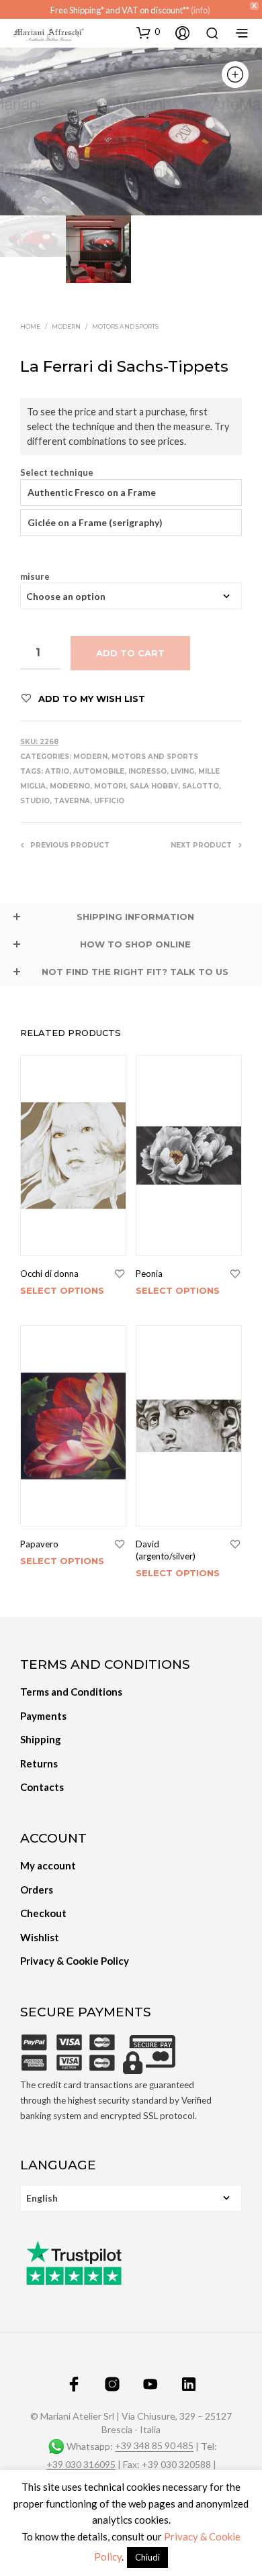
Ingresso (147, 771)
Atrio (57, 771)
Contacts (42, 1787)
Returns (39, 1763)
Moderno (70, 786)
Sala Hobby (154, 786)
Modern (66, 326)
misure (35, 577)
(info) (201, 10)
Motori (110, 786)
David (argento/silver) (166, 1550)
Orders (37, 1890)
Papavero (39, 1544)
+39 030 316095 (81, 2465)
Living (182, 771)
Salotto (201, 786)
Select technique (57, 473)
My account (48, 1865)
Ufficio (109, 801)
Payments (43, 1716)
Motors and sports (125, 326)
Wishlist (40, 1937)
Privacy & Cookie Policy (75, 1961)
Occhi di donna (49, 1274)
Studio (35, 801)
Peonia (149, 1274)
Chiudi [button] (147, 2557)
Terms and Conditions (71, 1692)
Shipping (41, 1739)
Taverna (72, 801)
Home (30, 326)
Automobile (99, 771)
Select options (62, 1290)
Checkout (43, 1913)
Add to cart (130, 653)
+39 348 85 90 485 (154, 2446)
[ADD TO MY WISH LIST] (120, 1274)
